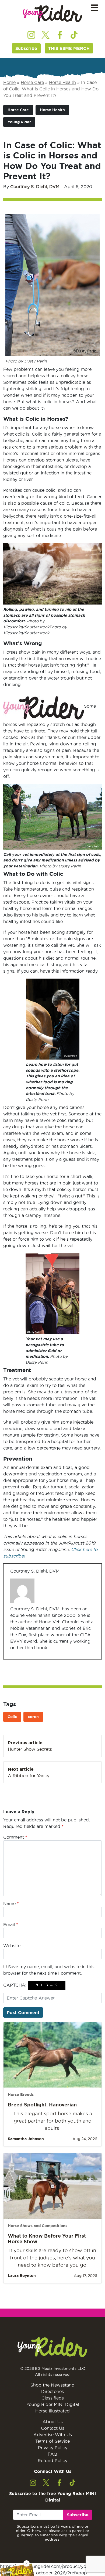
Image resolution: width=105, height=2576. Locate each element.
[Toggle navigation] (94, 8)
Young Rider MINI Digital (53, 2404)
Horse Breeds (21, 2095)
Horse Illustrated (52, 2411)
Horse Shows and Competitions (38, 2226)
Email (11, 1925)
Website (12, 1946)
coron (33, 1717)
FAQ (52, 2454)
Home (9, 82)
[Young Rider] (52, 14)
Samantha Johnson (26, 2139)
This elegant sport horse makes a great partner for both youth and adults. (53, 2121)
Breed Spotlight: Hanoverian (42, 2105)
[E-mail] (14, 1659)
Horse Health (62, 82)
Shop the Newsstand (52, 2385)
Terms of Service (52, 2441)
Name (11, 1903)
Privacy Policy (53, 2448)
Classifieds (53, 2398)
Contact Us (53, 2428)
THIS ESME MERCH (69, 48)
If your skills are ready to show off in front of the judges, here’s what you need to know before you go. (53, 2258)
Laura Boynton (22, 2276)
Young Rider (19, 122)
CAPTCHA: (15, 1985)
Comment (15, 1837)
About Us (53, 2422)
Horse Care (32, 82)
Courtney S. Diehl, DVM (35, 186)
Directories (52, 2391)
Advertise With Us (53, 2435)
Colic (12, 1717)
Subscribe (26, 48)
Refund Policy (52, 2460)
